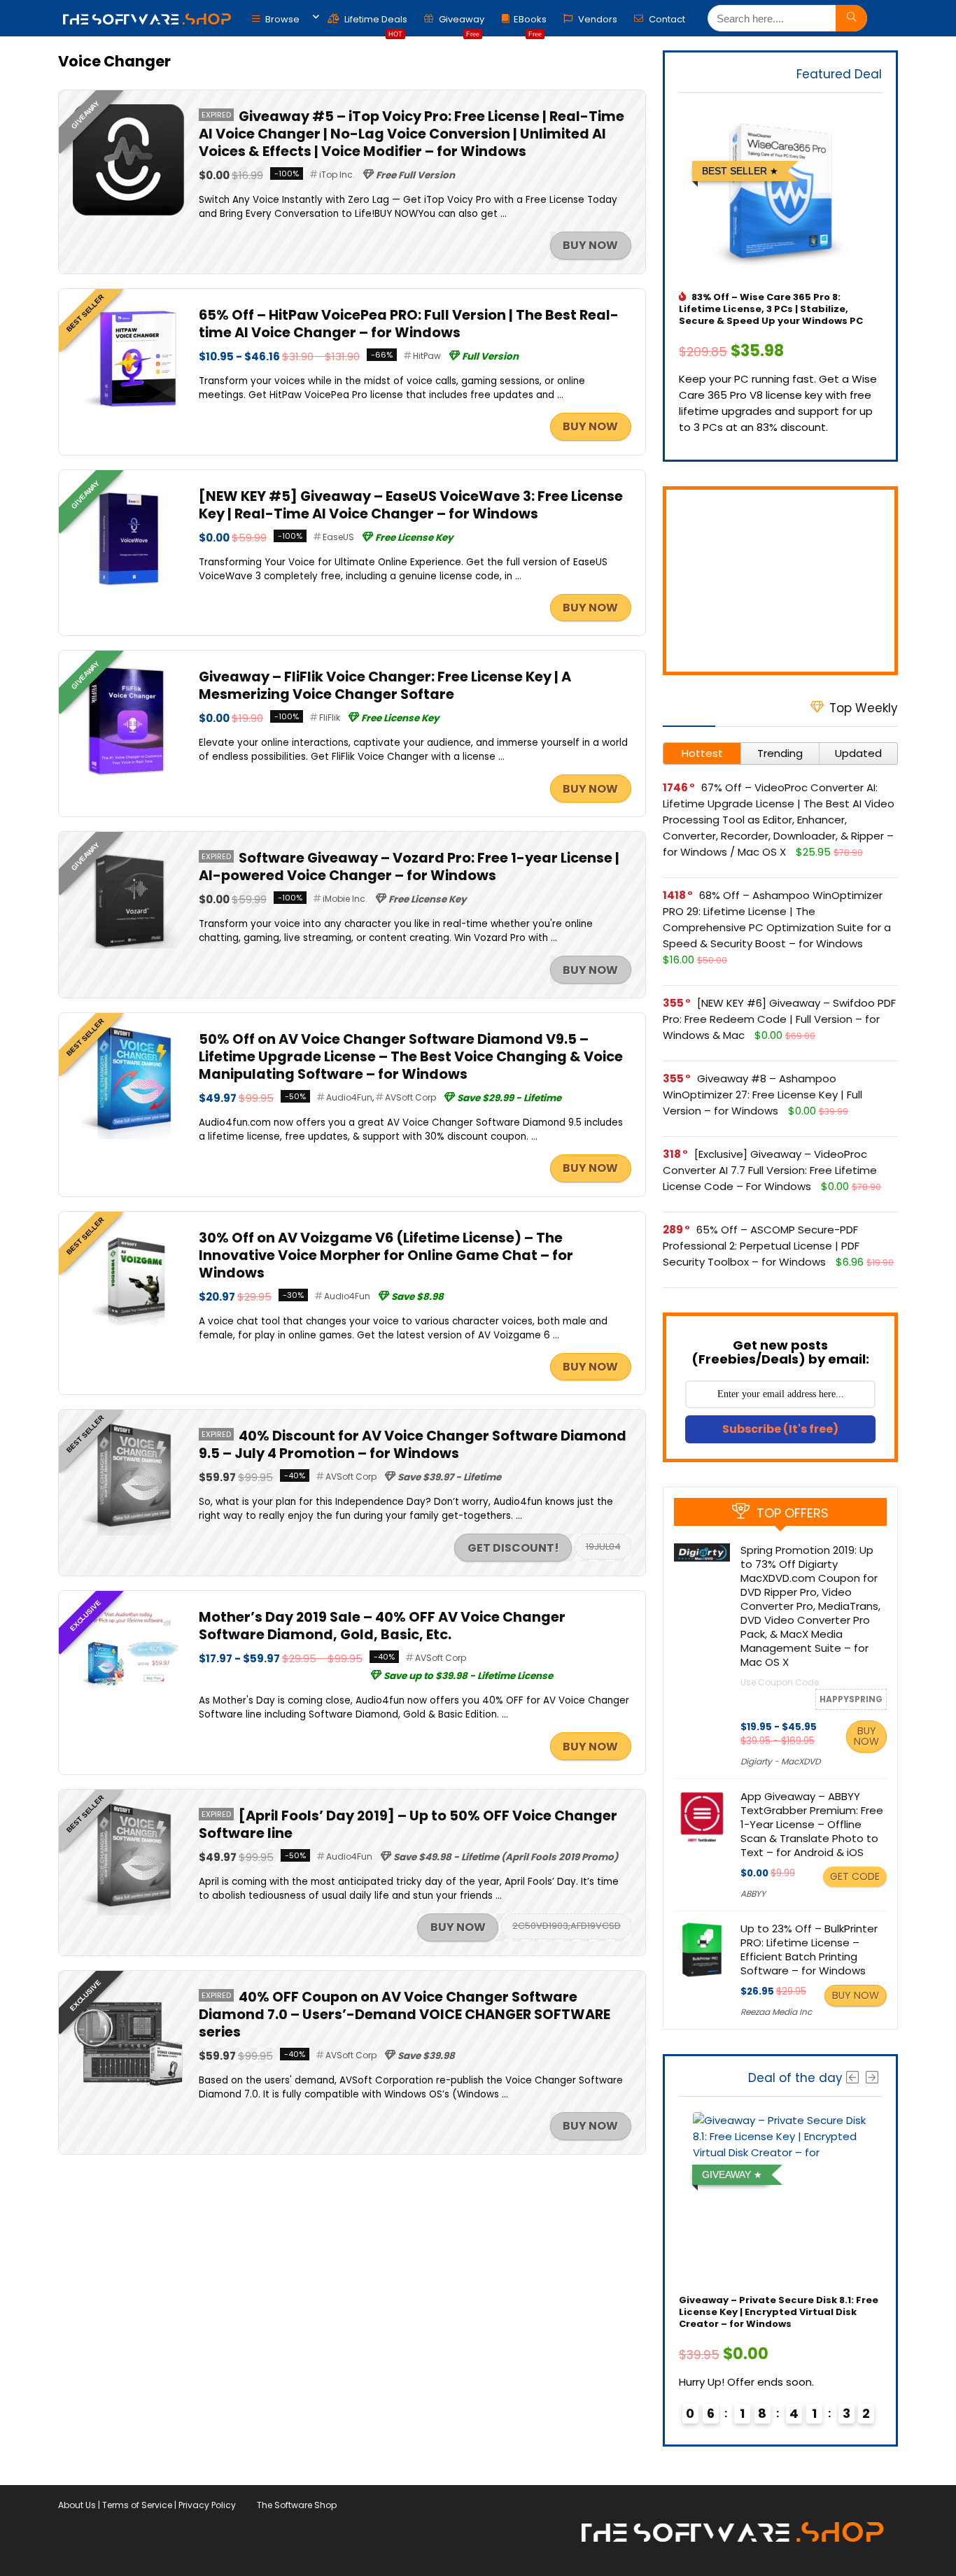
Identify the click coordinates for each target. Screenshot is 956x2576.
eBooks (530, 23)
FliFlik (330, 717)
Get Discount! (513, 1548)
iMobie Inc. (345, 899)
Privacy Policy (207, 2505)
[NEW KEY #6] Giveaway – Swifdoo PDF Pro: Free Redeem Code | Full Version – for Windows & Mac (779, 1019)
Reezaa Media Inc (776, 2012)
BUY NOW (590, 245)
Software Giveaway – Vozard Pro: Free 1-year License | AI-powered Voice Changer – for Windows (409, 867)
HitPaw (427, 356)
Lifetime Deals (375, 23)
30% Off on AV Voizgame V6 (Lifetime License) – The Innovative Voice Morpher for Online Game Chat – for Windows (386, 1255)
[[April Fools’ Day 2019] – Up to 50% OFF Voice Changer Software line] (129, 1812)
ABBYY (753, 1894)
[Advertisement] (780, 581)
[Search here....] (851, 18)
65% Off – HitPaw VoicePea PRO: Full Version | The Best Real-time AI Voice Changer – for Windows (409, 324)
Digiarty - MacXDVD (780, 1761)
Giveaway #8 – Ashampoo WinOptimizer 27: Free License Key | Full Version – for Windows (762, 1095)
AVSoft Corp (410, 1097)
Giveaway (461, 23)
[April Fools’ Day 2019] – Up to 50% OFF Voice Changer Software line (408, 1825)
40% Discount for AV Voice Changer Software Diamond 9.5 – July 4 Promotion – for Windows (413, 1445)
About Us (77, 2505)
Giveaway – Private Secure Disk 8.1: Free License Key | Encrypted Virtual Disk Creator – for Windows (779, 2312)
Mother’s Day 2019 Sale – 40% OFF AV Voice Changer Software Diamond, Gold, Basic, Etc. (382, 1626)
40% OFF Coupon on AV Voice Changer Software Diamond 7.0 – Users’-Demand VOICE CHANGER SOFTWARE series (405, 2015)
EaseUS (338, 537)
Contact (666, 19)
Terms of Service (137, 2505)
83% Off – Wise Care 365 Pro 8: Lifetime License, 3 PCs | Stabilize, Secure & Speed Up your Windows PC (771, 309)
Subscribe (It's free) (780, 1429)
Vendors (597, 19)
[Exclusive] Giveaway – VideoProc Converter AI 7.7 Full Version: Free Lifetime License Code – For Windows (770, 1170)
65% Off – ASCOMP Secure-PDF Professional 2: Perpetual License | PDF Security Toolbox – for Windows (761, 1246)
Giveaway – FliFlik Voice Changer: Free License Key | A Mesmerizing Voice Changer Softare (385, 686)
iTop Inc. (337, 175)
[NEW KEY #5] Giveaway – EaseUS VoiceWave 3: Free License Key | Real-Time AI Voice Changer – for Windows (411, 505)
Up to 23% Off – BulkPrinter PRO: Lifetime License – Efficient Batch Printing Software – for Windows (809, 1949)
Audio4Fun (349, 1097)
